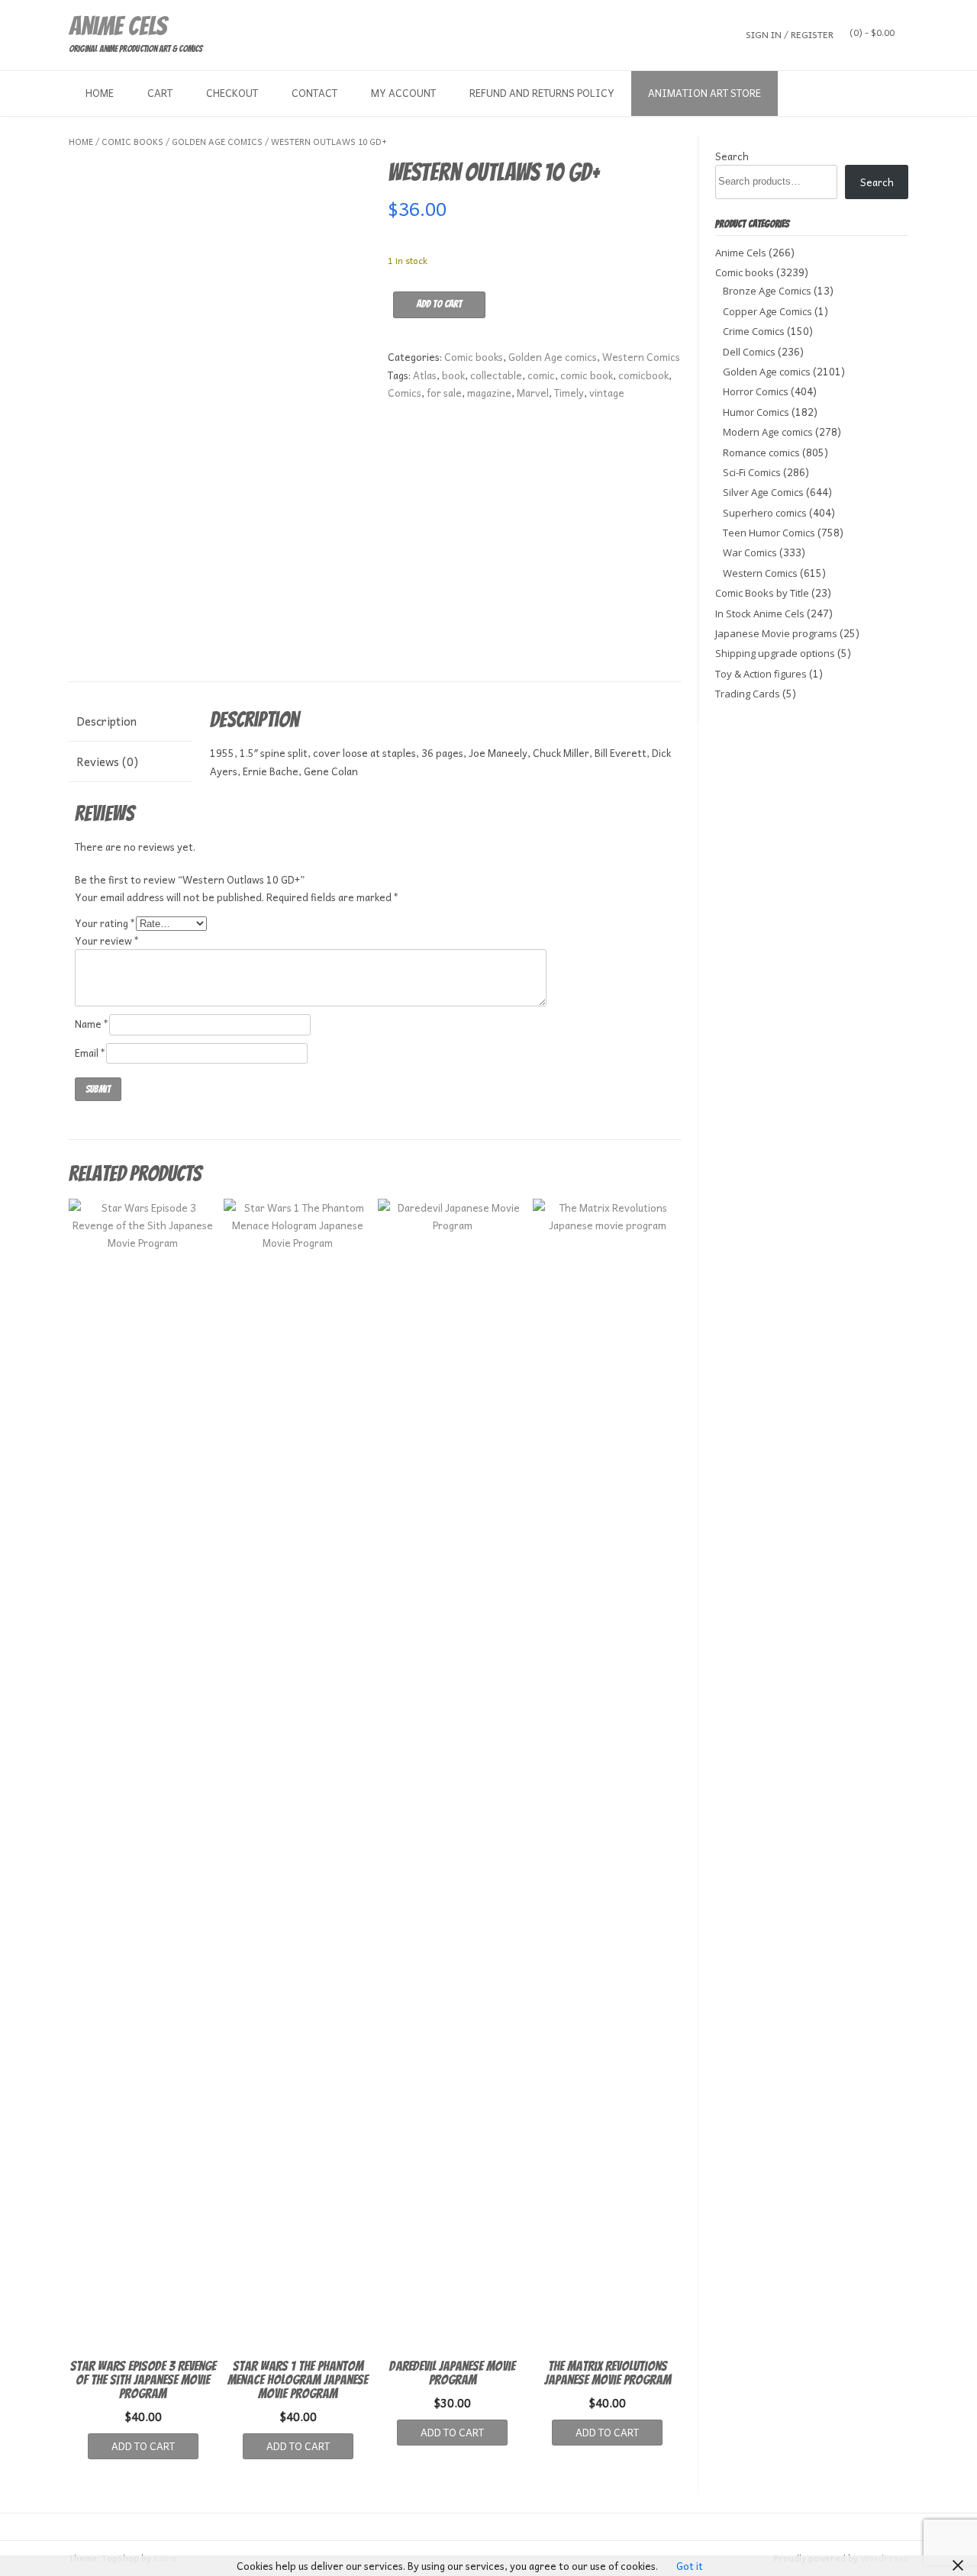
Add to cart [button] (143, 2446)
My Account (403, 93)
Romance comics (761, 452)
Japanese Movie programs (776, 633)
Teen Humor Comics (769, 533)
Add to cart (439, 304)
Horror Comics (756, 391)
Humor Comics (756, 412)
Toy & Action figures (761, 674)
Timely (569, 393)
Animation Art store (705, 93)
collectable (496, 375)
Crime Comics (754, 331)
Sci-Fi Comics (752, 472)
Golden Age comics (217, 142)
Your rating (105, 923)
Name (92, 1024)
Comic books (132, 142)
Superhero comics (765, 513)
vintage (607, 393)
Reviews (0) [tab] (107, 762)
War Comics (750, 552)
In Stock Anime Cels (760, 613)
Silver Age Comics (763, 492)
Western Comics (641, 357)
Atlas (425, 375)
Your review (107, 940)
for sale (444, 393)
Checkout (232, 93)
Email (90, 1053)
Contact (314, 93)
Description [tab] (106, 721)
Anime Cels (118, 26)
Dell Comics (749, 352)
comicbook (643, 375)
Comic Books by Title (762, 593)
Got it (690, 2566)
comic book (587, 375)
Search (732, 156)
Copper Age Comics (767, 311)
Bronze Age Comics (767, 291)
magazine (489, 393)
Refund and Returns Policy (542, 93)
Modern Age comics (768, 432)
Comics (405, 393)
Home (100, 93)
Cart (160, 93)
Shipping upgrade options (775, 653)
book (453, 375)
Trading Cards (748, 694)
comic (541, 375)
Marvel (533, 393)
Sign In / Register (790, 34)
